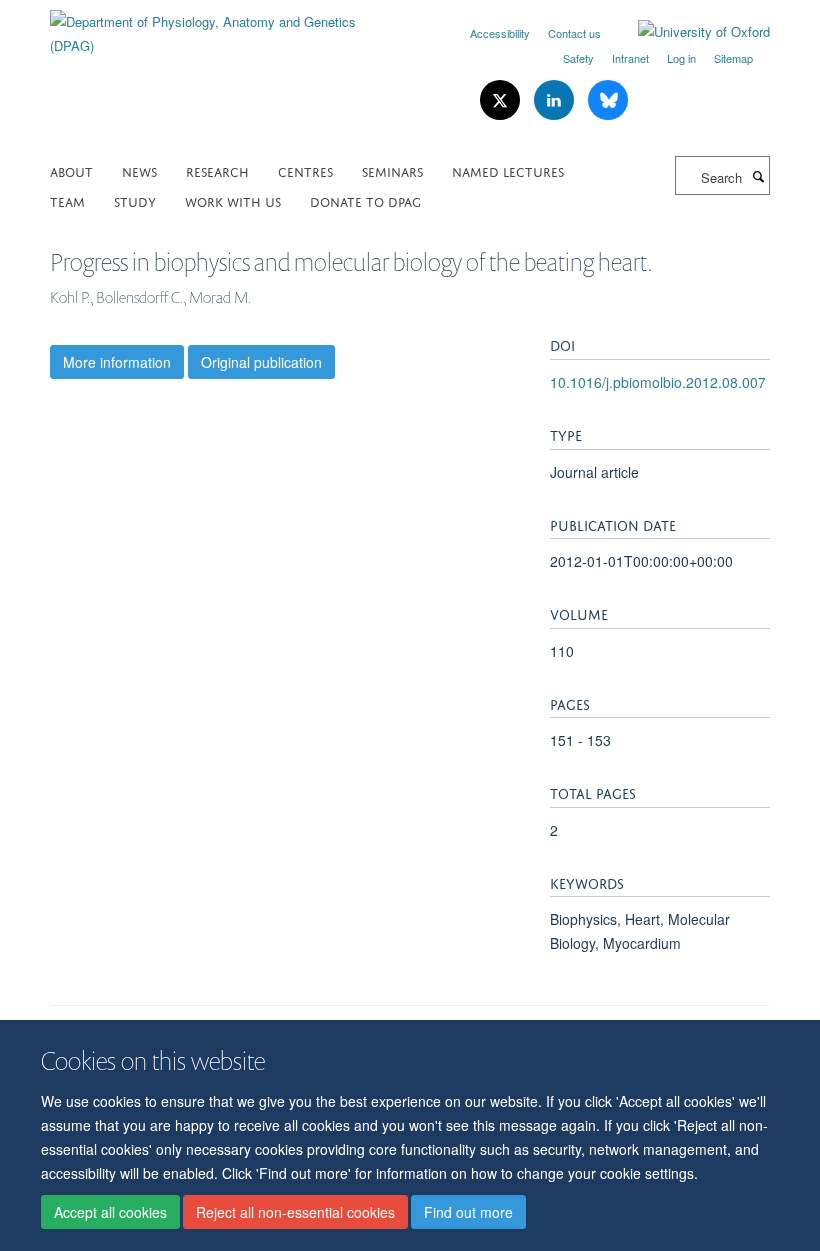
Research (217, 170)
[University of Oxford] (689, 32)
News (139, 170)
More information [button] (117, 362)
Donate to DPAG (365, 200)
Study (135, 200)
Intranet (630, 58)
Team (67, 200)
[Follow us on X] (502, 100)
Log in (681, 58)
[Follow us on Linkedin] (556, 100)
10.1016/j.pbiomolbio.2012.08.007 (658, 382)
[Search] (758, 176)
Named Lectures (508, 170)
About (71, 170)
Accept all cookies (110, 1212)
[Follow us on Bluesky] (608, 100)
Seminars (392, 170)
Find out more (468, 1212)
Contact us (574, 33)
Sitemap (733, 58)
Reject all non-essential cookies (295, 1212)
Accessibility (500, 33)
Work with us (233, 200)
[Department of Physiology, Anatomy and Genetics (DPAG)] (222, 26)
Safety (578, 58)
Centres (305, 170)
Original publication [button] (261, 362)
